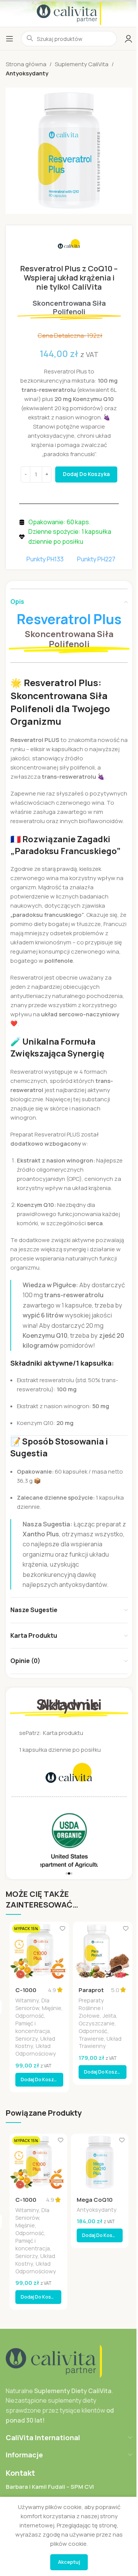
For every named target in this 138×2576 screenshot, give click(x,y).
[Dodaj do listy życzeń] (62, 1928)
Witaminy (27, 2000)
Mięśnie (52, 2008)
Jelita (109, 2016)
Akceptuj (69, 2562)
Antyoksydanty (27, 73)
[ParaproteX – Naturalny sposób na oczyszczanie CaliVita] (103, 1951)
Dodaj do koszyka (86, 474)
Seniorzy (26, 2039)
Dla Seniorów (32, 2004)
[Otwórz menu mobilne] (10, 39)
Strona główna (26, 64)
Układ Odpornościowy (36, 2050)
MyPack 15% (26, 1929)
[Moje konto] (128, 39)
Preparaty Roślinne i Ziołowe (91, 2008)
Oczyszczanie (97, 2023)
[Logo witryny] (69, 13)
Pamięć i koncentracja (33, 2027)
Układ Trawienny (100, 2042)
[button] (67, 1873)
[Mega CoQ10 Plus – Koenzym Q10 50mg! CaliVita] (100, 2162)
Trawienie (91, 2039)
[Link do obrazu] (54, 2361)
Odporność (30, 2016)
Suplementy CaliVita (82, 64)
